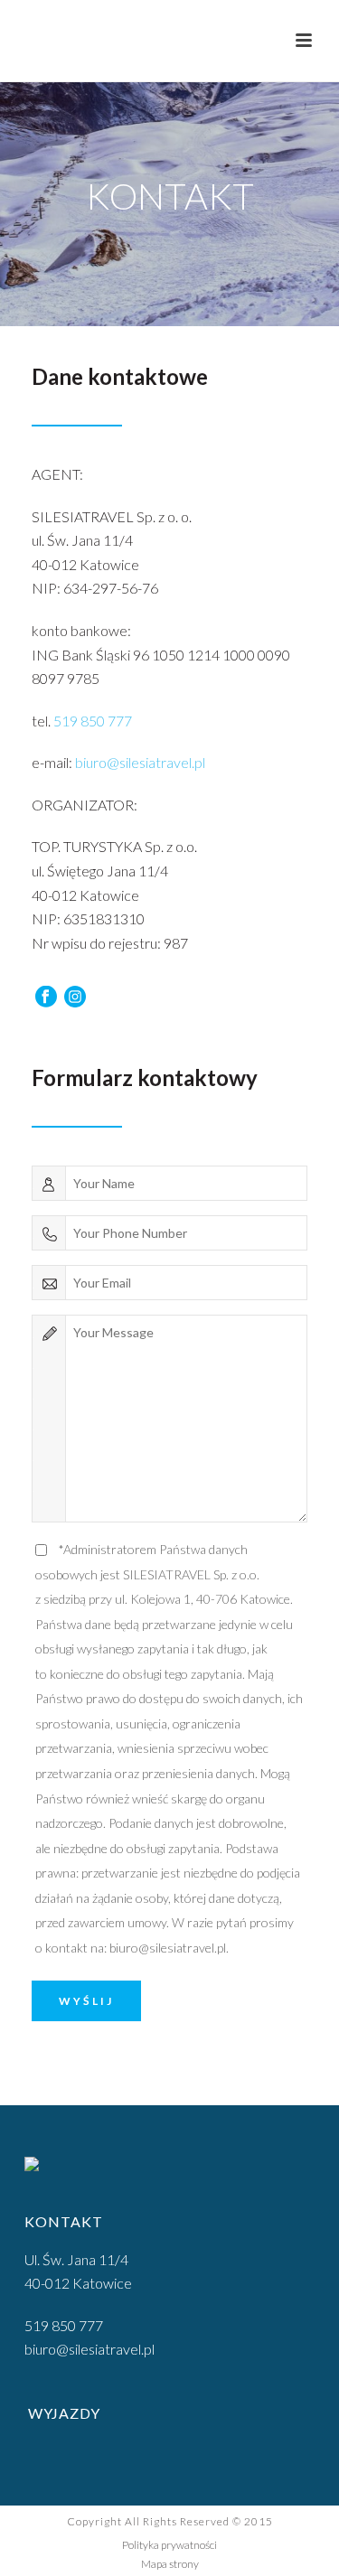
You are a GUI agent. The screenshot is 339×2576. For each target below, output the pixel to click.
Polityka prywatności (169, 2545)
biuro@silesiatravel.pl (140, 762)
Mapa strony (170, 2564)
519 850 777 (93, 721)
